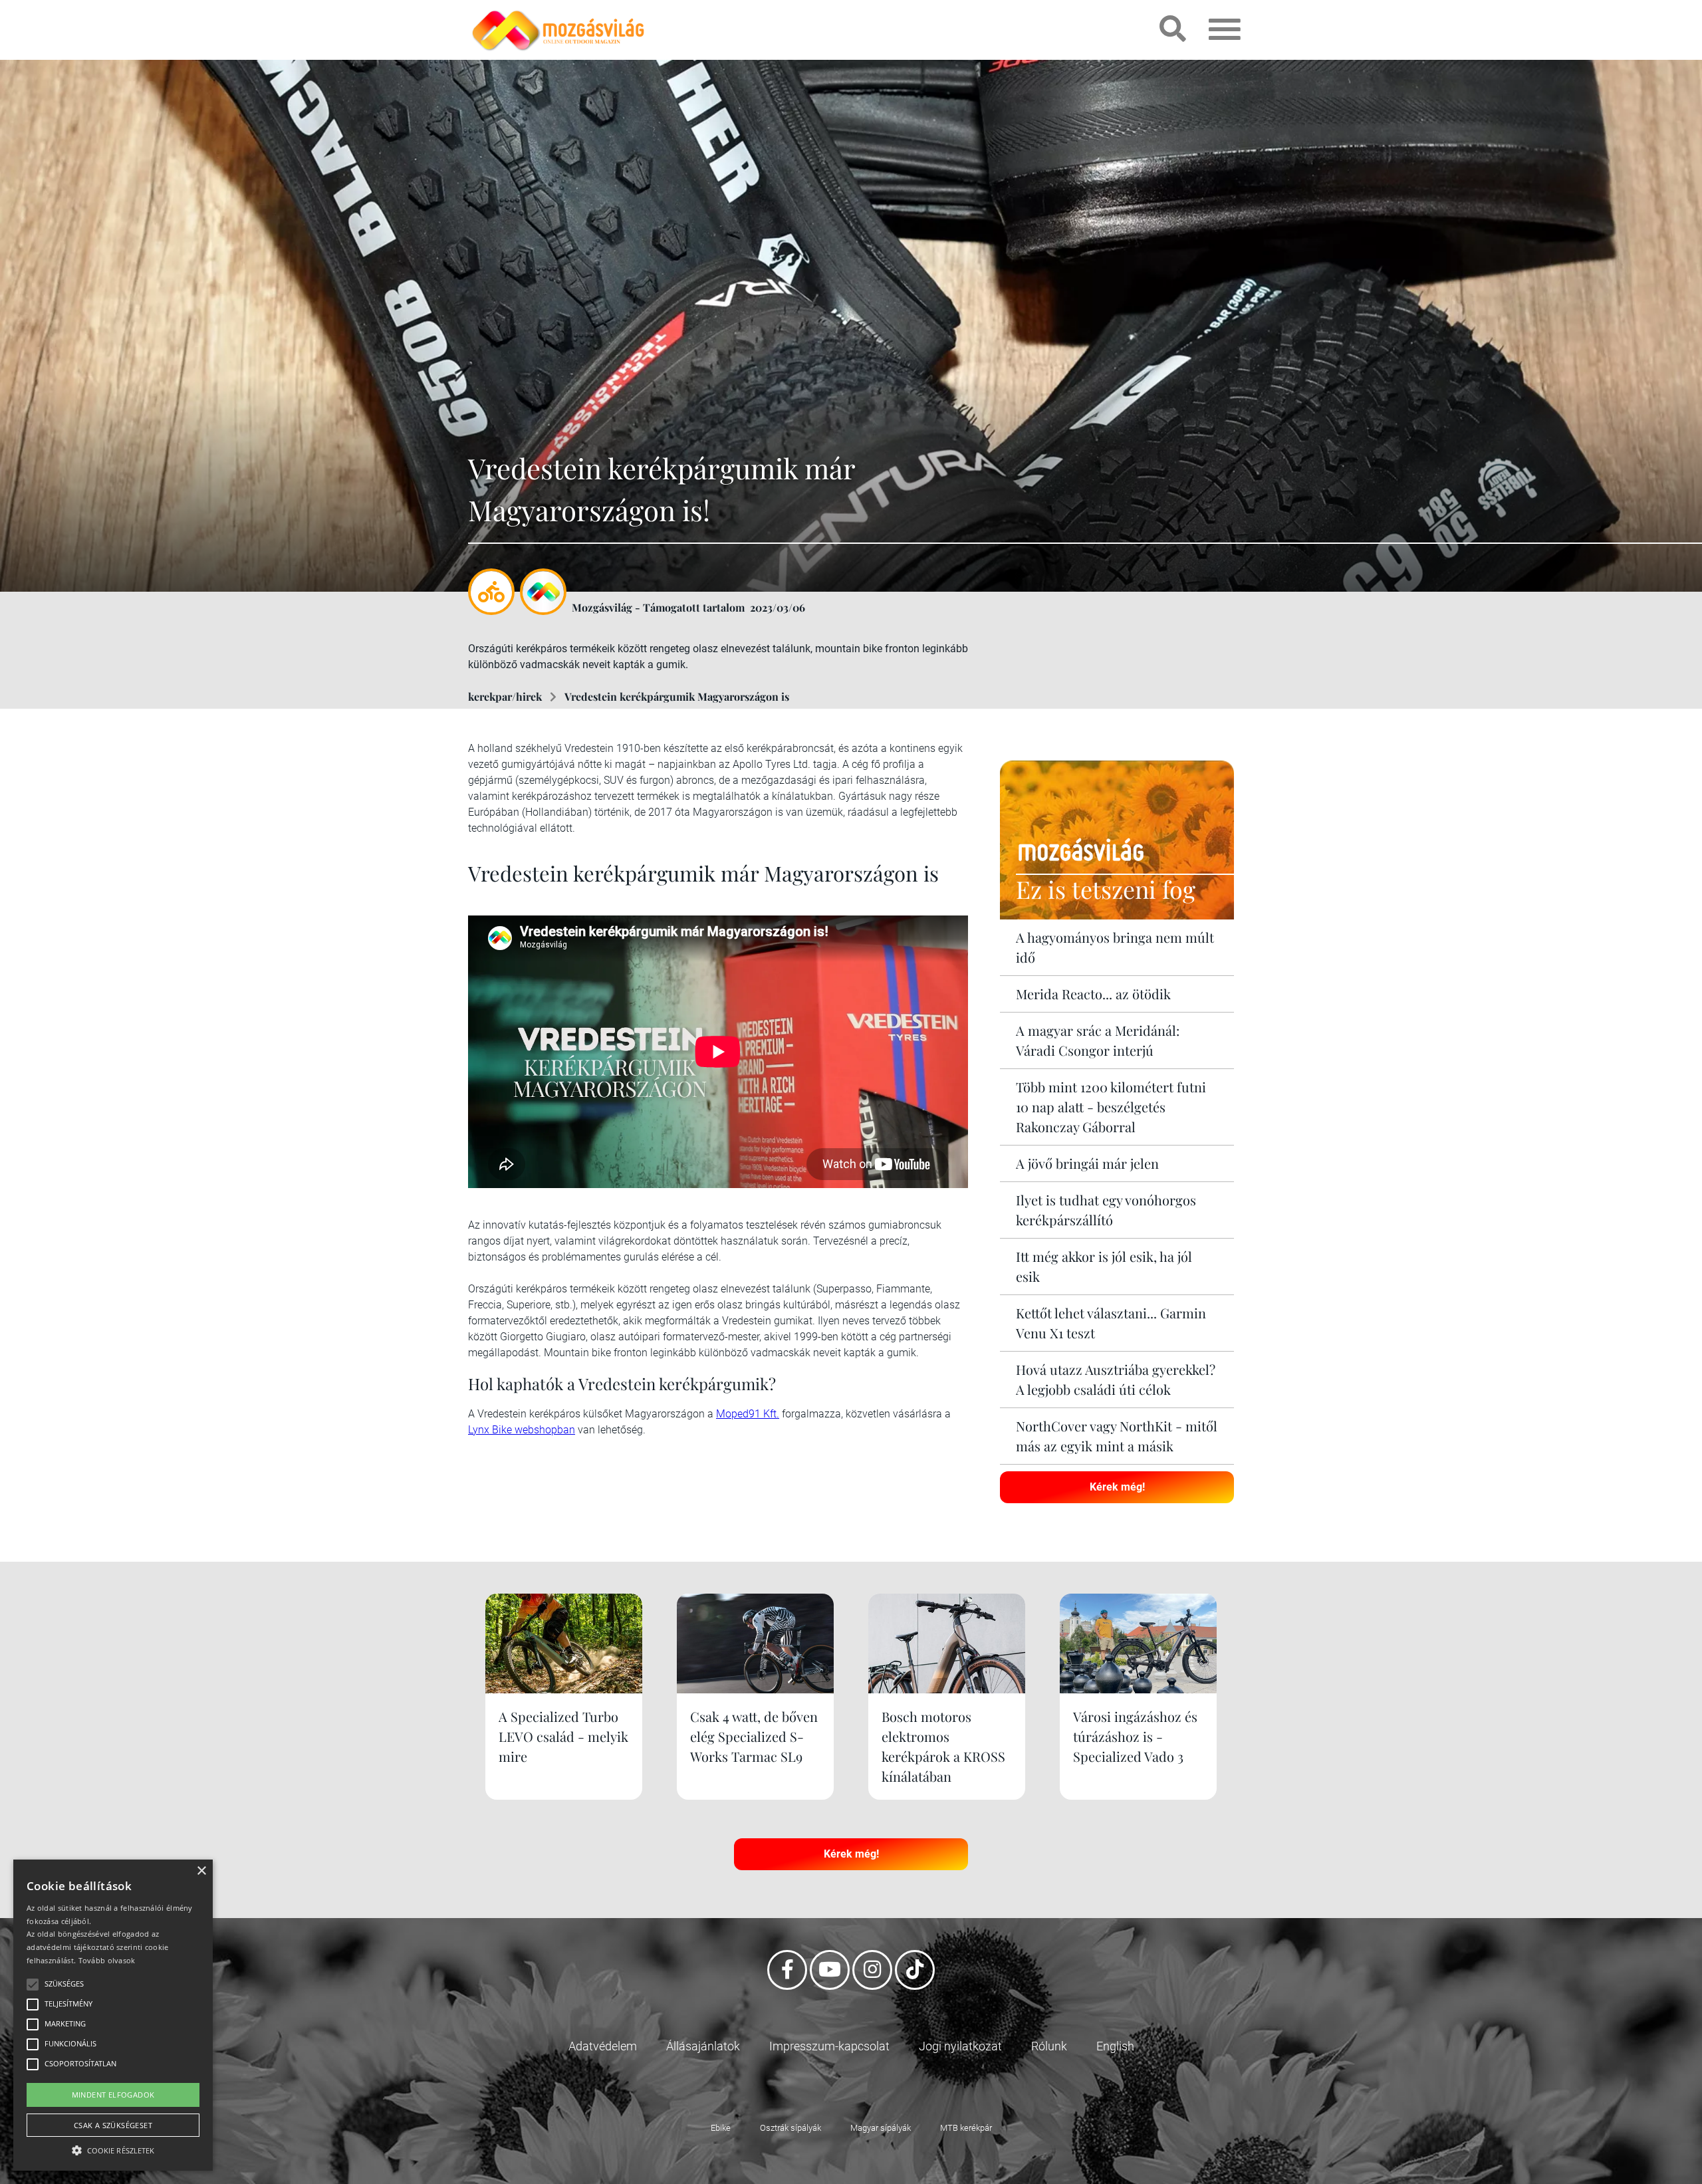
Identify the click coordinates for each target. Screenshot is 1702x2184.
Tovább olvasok (107, 1960)
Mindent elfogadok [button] (113, 2095)
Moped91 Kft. (748, 1414)
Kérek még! (1117, 1487)
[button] (113, 2148)
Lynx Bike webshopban (522, 1430)
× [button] (201, 1871)
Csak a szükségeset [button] (113, 2125)
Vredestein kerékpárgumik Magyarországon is (677, 696)
